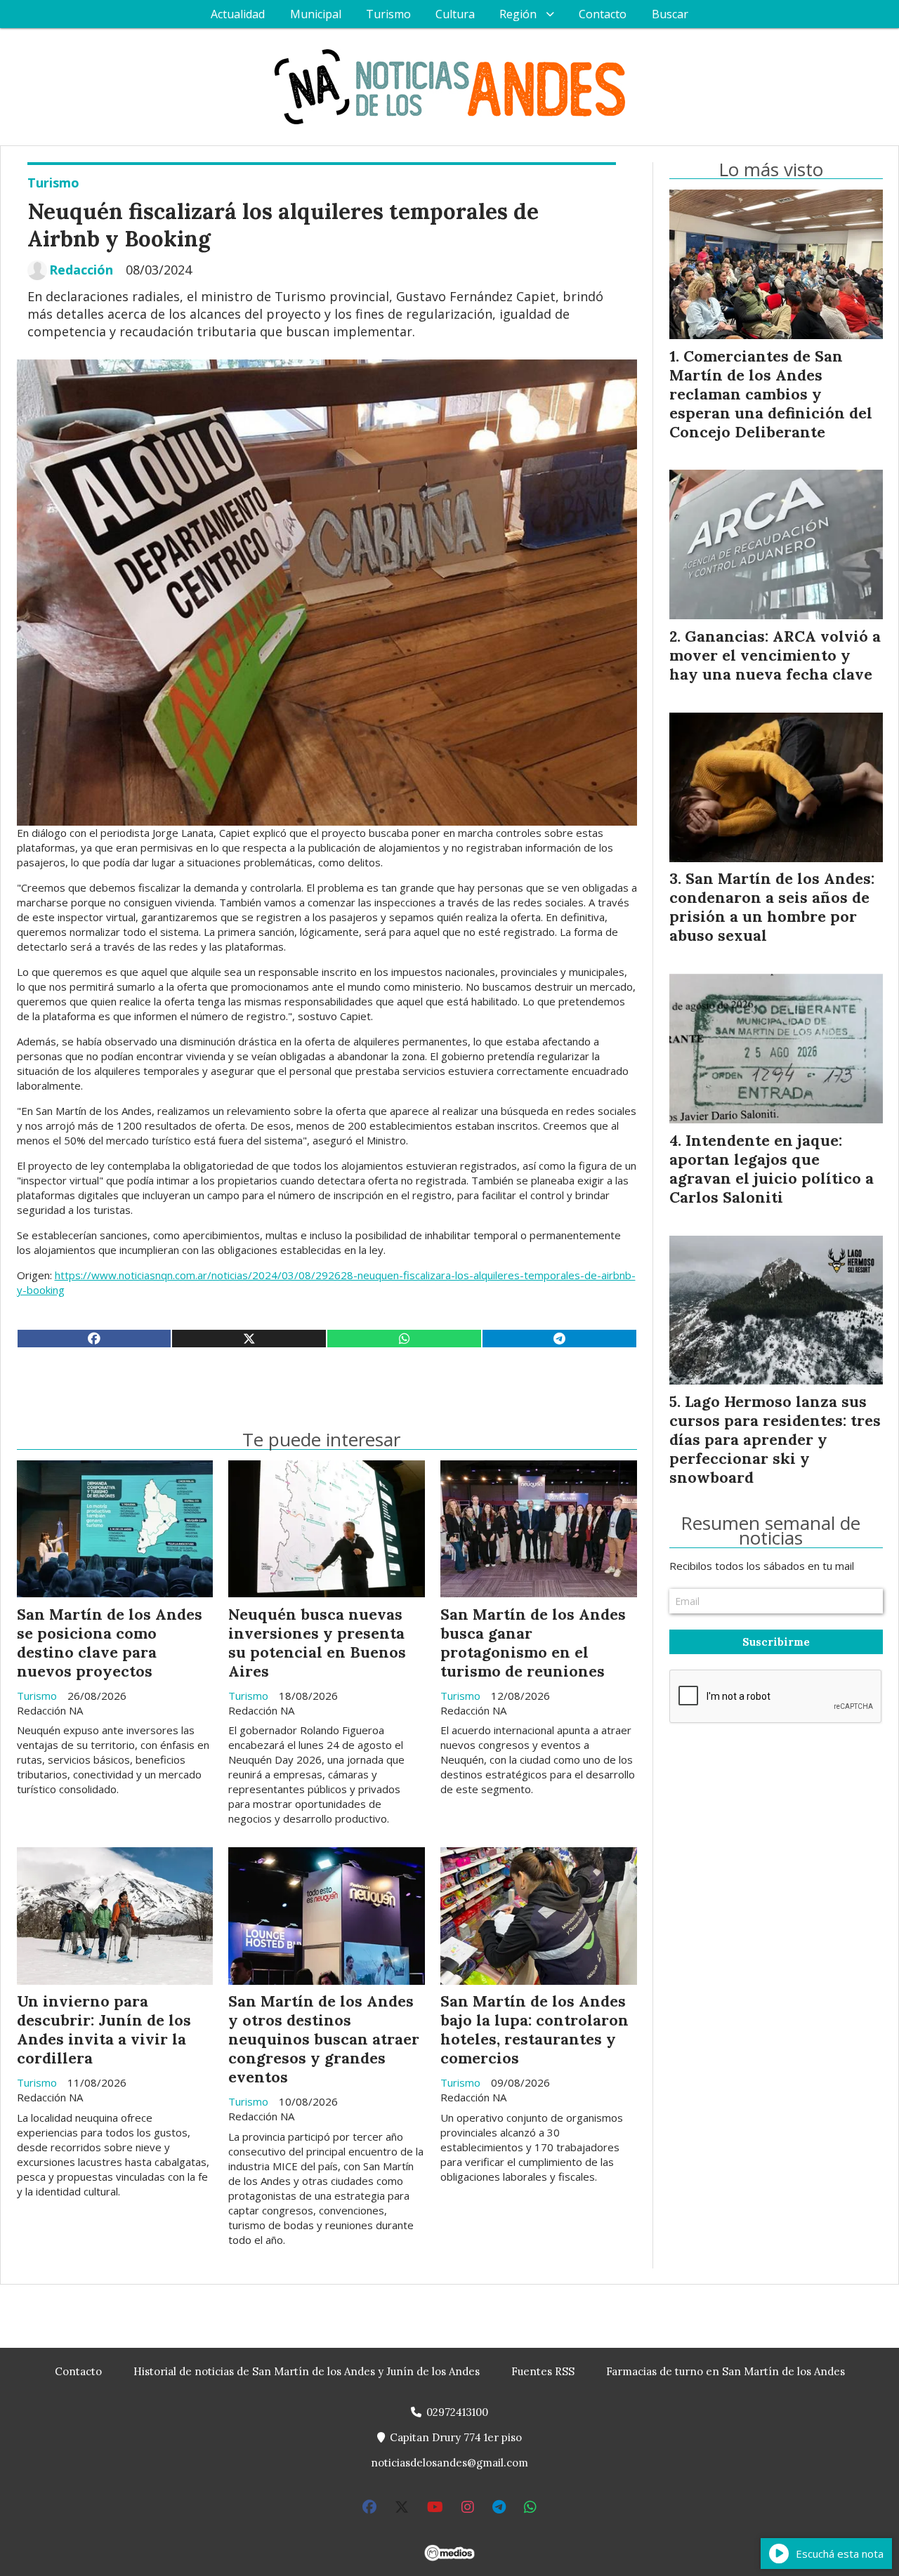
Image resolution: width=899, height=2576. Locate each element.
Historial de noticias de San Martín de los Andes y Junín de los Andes (307, 2371)
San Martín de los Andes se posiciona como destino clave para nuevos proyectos (110, 1643)
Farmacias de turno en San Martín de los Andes (726, 2371)
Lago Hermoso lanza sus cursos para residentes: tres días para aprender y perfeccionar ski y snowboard (775, 1439)
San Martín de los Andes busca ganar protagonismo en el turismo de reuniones (533, 1643)
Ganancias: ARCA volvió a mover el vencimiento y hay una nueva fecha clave (775, 655)
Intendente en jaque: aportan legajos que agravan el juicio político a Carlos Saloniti (772, 1169)
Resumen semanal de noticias (770, 1531)
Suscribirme (776, 1642)
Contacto (603, 14)
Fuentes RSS (543, 2371)
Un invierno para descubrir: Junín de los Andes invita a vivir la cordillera (104, 2029)
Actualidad (238, 14)
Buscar (670, 14)
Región (518, 14)
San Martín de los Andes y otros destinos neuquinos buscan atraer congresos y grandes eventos (324, 2039)
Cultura (455, 14)
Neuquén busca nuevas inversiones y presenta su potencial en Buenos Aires (317, 1643)
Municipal (316, 14)
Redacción (81, 270)
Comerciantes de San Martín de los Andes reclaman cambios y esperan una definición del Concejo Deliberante (771, 394)
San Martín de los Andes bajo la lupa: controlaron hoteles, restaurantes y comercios (534, 2029)
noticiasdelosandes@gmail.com (449, 2463)
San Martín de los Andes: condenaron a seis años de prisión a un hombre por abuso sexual (772, 907)
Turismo (388, 14)
